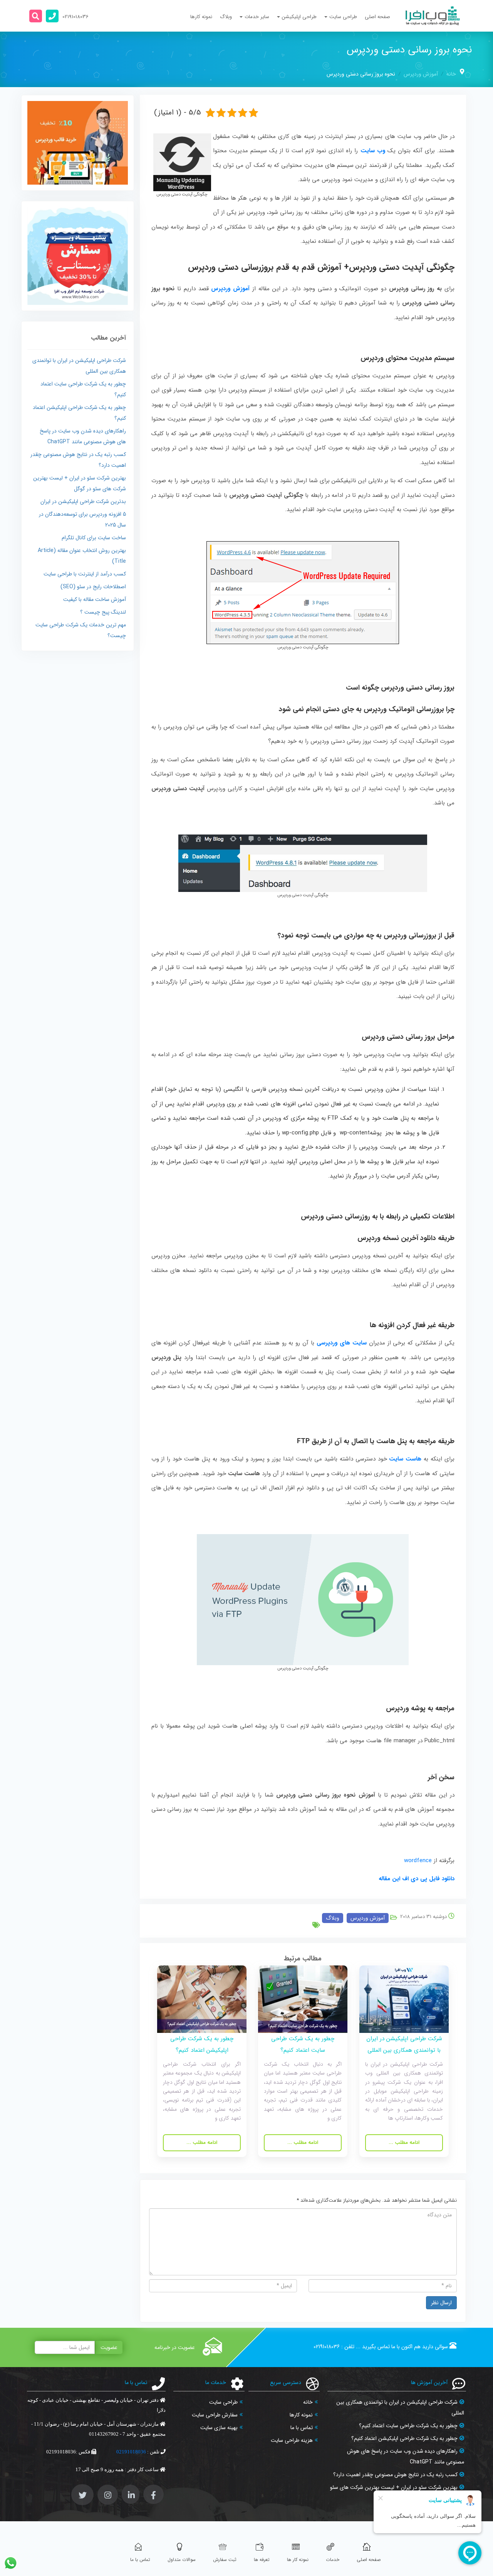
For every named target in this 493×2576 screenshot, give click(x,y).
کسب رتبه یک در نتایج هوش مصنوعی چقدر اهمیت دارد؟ (395, 2475)
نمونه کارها (201, 17)
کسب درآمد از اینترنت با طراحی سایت (85, 574)
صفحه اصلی (377, 17)
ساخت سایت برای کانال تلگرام (94, 538)
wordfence (418, 1861)
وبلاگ (226, 17)
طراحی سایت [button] (343, 17)
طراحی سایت (223, 2402)
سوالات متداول (182, 2560)
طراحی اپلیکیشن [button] (299, 17)
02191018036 (327, 2347)
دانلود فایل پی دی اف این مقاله (417, 1879)
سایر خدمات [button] (257, 17)
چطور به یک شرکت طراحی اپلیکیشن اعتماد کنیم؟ (404, 2438)
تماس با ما (302, 2428)
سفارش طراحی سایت (215, 2415)
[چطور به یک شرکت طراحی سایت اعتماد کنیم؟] (303, 1999)
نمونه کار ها (298, 2560)
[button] (36, 16)
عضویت (109, 2347)
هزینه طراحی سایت (292, 2440)
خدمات (333, 2560)
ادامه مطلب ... (404, 2143)
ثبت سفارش (225, 2560)
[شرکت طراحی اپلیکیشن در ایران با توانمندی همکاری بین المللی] (404, 1999)
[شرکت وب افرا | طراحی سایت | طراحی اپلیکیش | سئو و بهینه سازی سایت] (433, 16)
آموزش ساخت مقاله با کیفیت (95, 599)
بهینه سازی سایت (219, 2428)
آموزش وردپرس (421, 74)
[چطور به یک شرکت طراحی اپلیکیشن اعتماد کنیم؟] (202, 1999)
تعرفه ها (262, 2560)
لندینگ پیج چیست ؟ (103, 612)
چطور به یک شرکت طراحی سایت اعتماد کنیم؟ (408, 2426)
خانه (451, 74)
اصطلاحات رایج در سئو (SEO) (93, 587)
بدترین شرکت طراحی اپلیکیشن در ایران (83, 501)
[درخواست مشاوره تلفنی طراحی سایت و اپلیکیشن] (52, 16)
